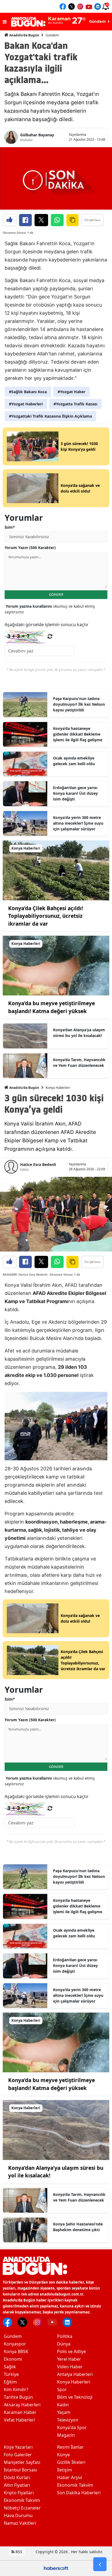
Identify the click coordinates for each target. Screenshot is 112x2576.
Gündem (52, 35)
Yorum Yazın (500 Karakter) (30, 548)
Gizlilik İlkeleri (71, 2462)
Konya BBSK (16, 2351)
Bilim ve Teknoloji (75, 2397)
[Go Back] (100, 2564)
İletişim (65, 2470)
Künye (63, 2455)
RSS (18, 2552)
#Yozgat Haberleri (26, 404)
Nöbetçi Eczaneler (22, 2508)
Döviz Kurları (17, 2477)
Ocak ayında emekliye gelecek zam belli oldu (74, 761)
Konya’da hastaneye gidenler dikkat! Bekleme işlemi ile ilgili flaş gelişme (78, 734)
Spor (62, 2389)
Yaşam (64, 2412)
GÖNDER (56, 594)
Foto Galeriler (18, 2455)
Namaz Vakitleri (20, 2523)
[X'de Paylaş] (41, 220)
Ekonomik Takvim (22, 2500)
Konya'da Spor (72, 2427)
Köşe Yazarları (18, 2447)
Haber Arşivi (70, 2477)
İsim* (10, 527)
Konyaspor (15, 2344)
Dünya (64, 2344)
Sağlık (10, 2367)
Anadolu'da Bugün (24, 35)
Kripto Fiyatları (19, 2493)
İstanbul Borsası (20, 2470)
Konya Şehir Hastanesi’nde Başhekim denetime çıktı (78, 2227)
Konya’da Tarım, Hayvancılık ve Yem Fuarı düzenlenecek (79, 1062)
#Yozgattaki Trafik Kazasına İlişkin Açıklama (50, 416)
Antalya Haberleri (75, 2374)
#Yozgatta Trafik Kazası (75, 404)
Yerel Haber (69, 2359)
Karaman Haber (20, 2412)
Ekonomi (13, 2359)
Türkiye (11, 2374)
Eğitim (10, 2382)
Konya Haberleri (58, 1088)
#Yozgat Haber (71, 392)
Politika (65, 2336)
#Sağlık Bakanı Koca (28, 392)
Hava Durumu (18, 2515)
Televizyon (68, 2420)
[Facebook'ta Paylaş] (25, 220)
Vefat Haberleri (19, 2420)
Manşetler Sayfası (22, 2462)
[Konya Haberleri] (56, 870)
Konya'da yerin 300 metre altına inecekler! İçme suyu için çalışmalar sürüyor (78, 823)
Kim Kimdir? (16, 2389)
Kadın (63, 2405)
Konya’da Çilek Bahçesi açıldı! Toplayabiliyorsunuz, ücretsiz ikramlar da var (46, 916)
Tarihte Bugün (18, 2397)
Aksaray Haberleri (22, 2405)
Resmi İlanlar (70, 2447)
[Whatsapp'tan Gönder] (57, 220)
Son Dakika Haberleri (79, 2493)
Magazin (66, 2435)
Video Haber (70, 2367)
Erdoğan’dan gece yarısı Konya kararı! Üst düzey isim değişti (75, 793)
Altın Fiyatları (17, 2485)
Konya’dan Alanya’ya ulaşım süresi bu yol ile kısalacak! (79, 1033)
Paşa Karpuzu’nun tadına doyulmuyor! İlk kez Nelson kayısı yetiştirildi (79, 704)
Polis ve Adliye (71, 2351)
